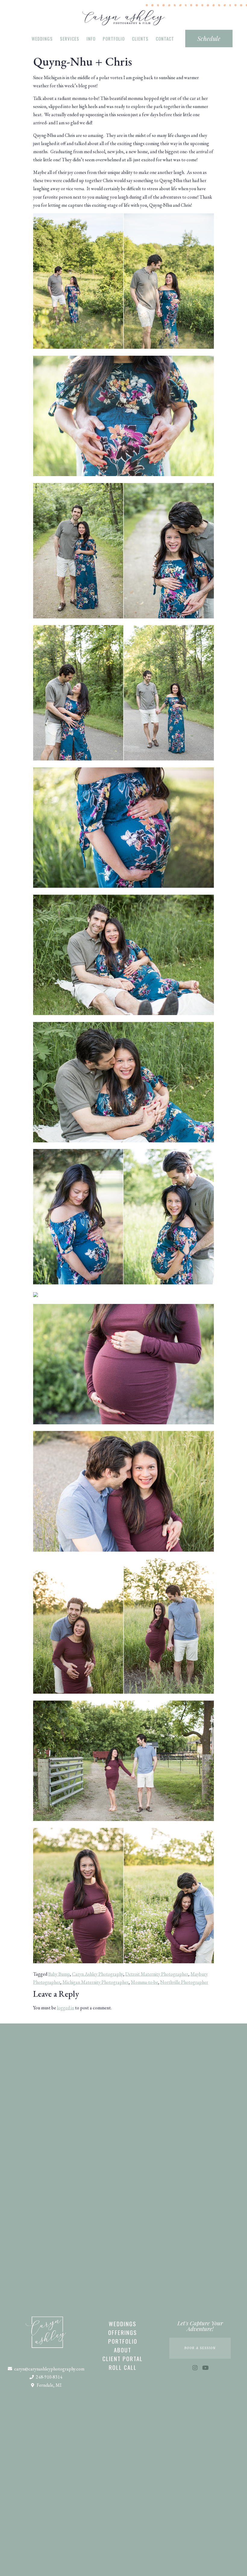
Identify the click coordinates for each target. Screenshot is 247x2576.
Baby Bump (59, 1974)
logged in (66, 2008)
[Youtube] (205, 2368)
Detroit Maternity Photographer (157, 1974)
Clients (140, 39)
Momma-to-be (144, 1982)
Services (70, 39)
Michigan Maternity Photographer (95, 1982)
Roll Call (123, 2367)
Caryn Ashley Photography (98, 1974)
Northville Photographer (184, 1982)
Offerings (123, 2332)
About (123, 2350)
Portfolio (114, 39)
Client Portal (123, 2358)
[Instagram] (195, 2368)
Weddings (42, 39)
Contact (165, 39)
